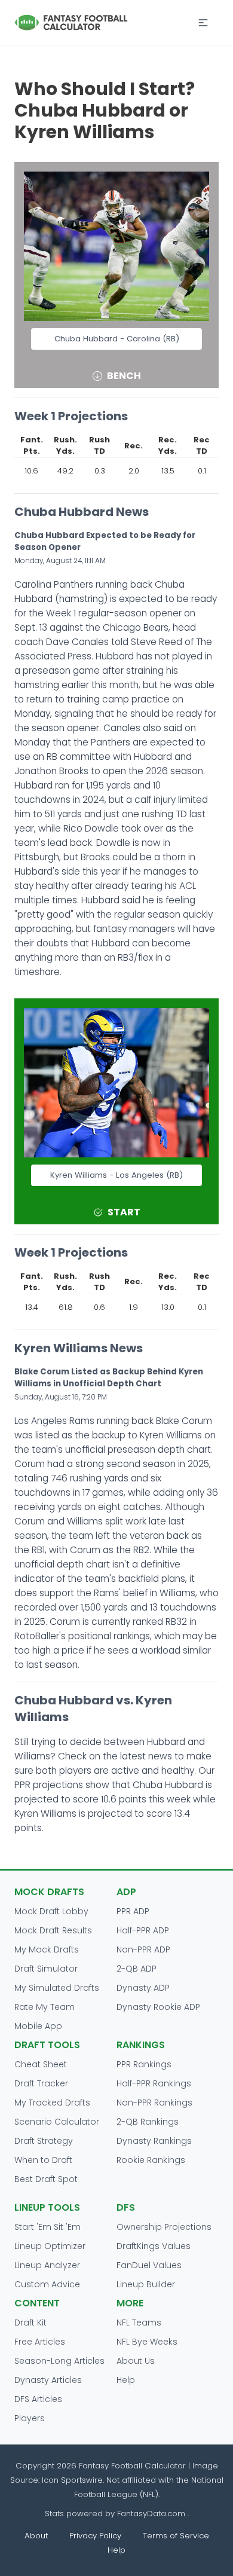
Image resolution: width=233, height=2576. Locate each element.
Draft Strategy (44, 2141)
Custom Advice (47, 2284)
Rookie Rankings (151, 2160)
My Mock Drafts (47, 1949)
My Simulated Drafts (57, 1988)
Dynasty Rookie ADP (158, 2007)
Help (126, 2380)
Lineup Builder (146, 2284)
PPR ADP (133, 1911)
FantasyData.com (152, 2514)
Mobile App (38, 2026)
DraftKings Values (154, 2246)
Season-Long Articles (59, 2361)
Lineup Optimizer (50, 2246)
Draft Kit (30, 2323)
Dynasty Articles (48, 2380)
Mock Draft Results (53, 1930)
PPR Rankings (144, 2064)
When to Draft (43, 2160)
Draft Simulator (46, 1969)
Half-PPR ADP (143, 1930)
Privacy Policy (95, 2536)
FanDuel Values (149, 2265)
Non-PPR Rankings (154, 2103)
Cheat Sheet (41, 2064)
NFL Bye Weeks (147, 2342)
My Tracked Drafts (52, 2103)
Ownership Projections (164, 2227)
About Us (136, 2361)
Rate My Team (45, 2007)
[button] (203, 23)
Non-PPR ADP (143, 1949)
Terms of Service (176, 2536)
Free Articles (40, 2342)
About (36, 2536)
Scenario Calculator (57, 2122)
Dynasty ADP (143, 1988)
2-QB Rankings (148, 2122)
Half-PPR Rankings (154, 2083)
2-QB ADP (137, 1969)
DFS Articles (38, 2399)
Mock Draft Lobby (51, 1911)
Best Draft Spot (46, 2179)
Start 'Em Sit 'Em (47, 2227)
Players (30, 2418)
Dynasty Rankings (154, 2141)
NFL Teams (139, 2323)
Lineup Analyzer (47, 2265)
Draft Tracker (41, 2083)
